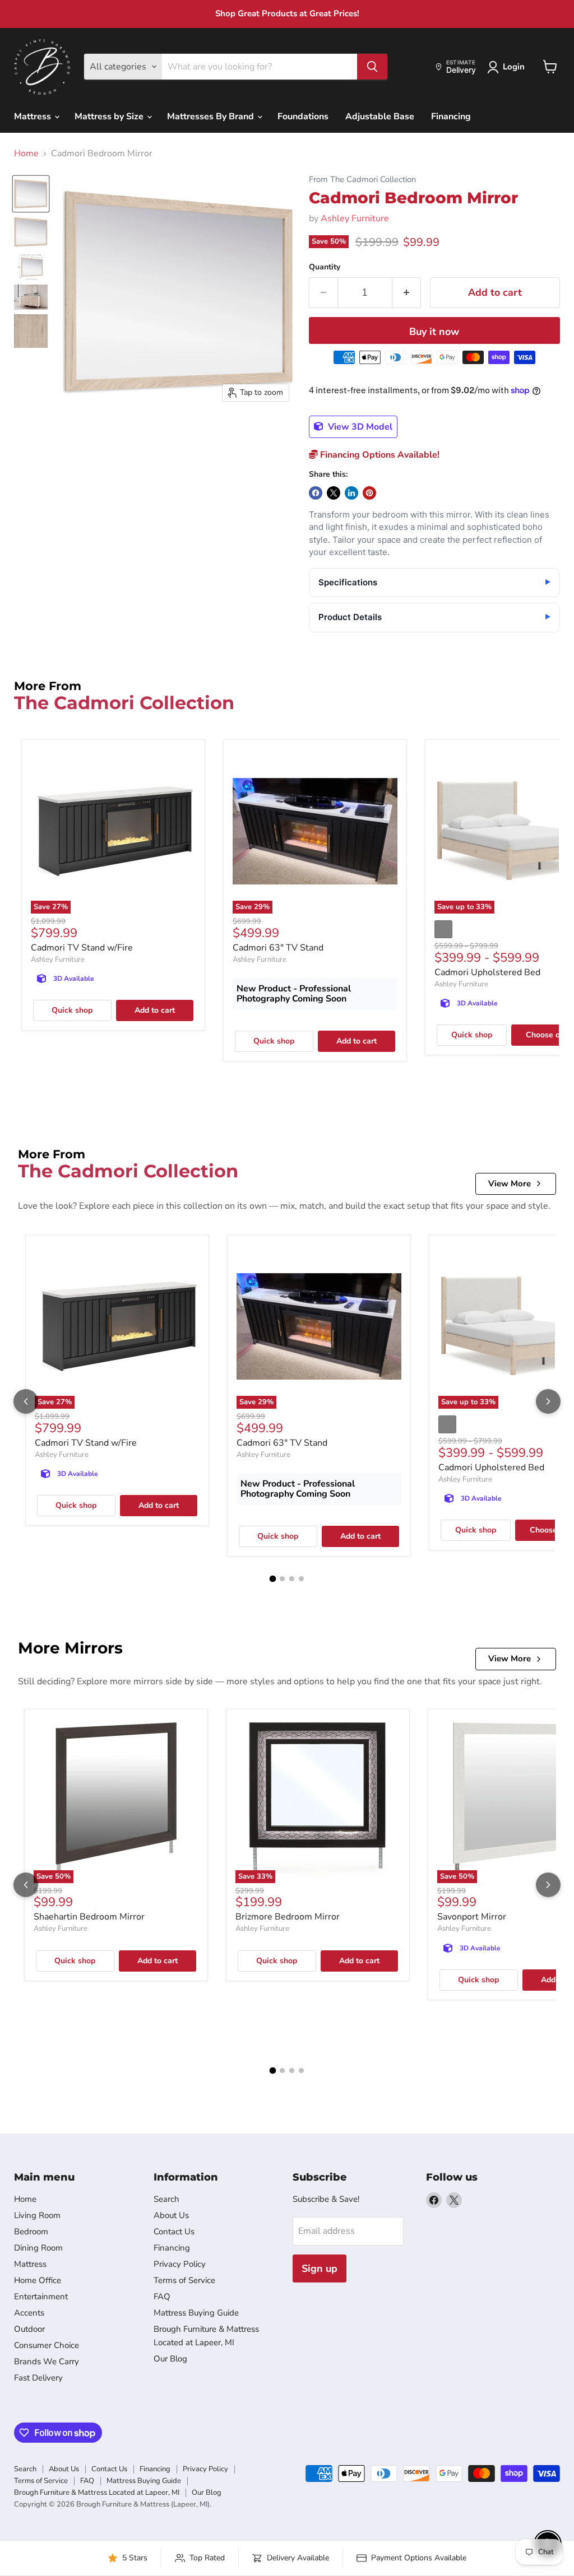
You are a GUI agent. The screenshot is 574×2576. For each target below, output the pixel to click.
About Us (171, 2215)
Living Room (37, 2215)
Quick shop (72, 1010)
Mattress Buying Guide (196, 2313)
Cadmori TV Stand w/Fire (82, 948)
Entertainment (41, 2296)
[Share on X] (334, 493)
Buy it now (434, 332)
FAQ (162, 2296)
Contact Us (174, 2232)
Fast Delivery (38, 2378)
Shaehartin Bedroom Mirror (89, 1917)
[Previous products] (26, 1401)
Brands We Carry (47, 2361)
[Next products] (548, 1401)
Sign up (320, 2268)
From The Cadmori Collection (362, 180)
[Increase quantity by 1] (407, 293)
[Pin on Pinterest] (369, 493)
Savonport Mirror (472, 1917)
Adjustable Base (380, 117)
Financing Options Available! (379, 455)
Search (166, 2199)
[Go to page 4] (301, 1579)
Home (26, 153)
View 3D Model (359, 427)
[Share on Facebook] (316, 493)
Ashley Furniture (355, 218)
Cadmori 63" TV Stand (278, 948)
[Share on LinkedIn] (351, 493)
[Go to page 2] (282, 1579)
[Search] (372, 67)
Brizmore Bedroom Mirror (288, 1917)
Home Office (38, 2280)
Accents (29, 2313)
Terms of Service (184, 2280)
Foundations (303, 117)
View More (510, 1184)
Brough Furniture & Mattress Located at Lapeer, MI (97, 2493)
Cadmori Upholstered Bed (487, 972)
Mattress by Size (110, 117)
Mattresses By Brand (212, 117)
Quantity (325, 267)
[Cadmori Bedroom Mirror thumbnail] (31, 194)
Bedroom (31, 2232)
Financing (451, 117)
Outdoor (29, 2329)
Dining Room (38, 2248)
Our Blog (170, 2359)
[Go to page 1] (273, 1579)
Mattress (34, 117)
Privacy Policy (180, 2264)
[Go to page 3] (292, 1579)
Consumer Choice (47, 2345)
